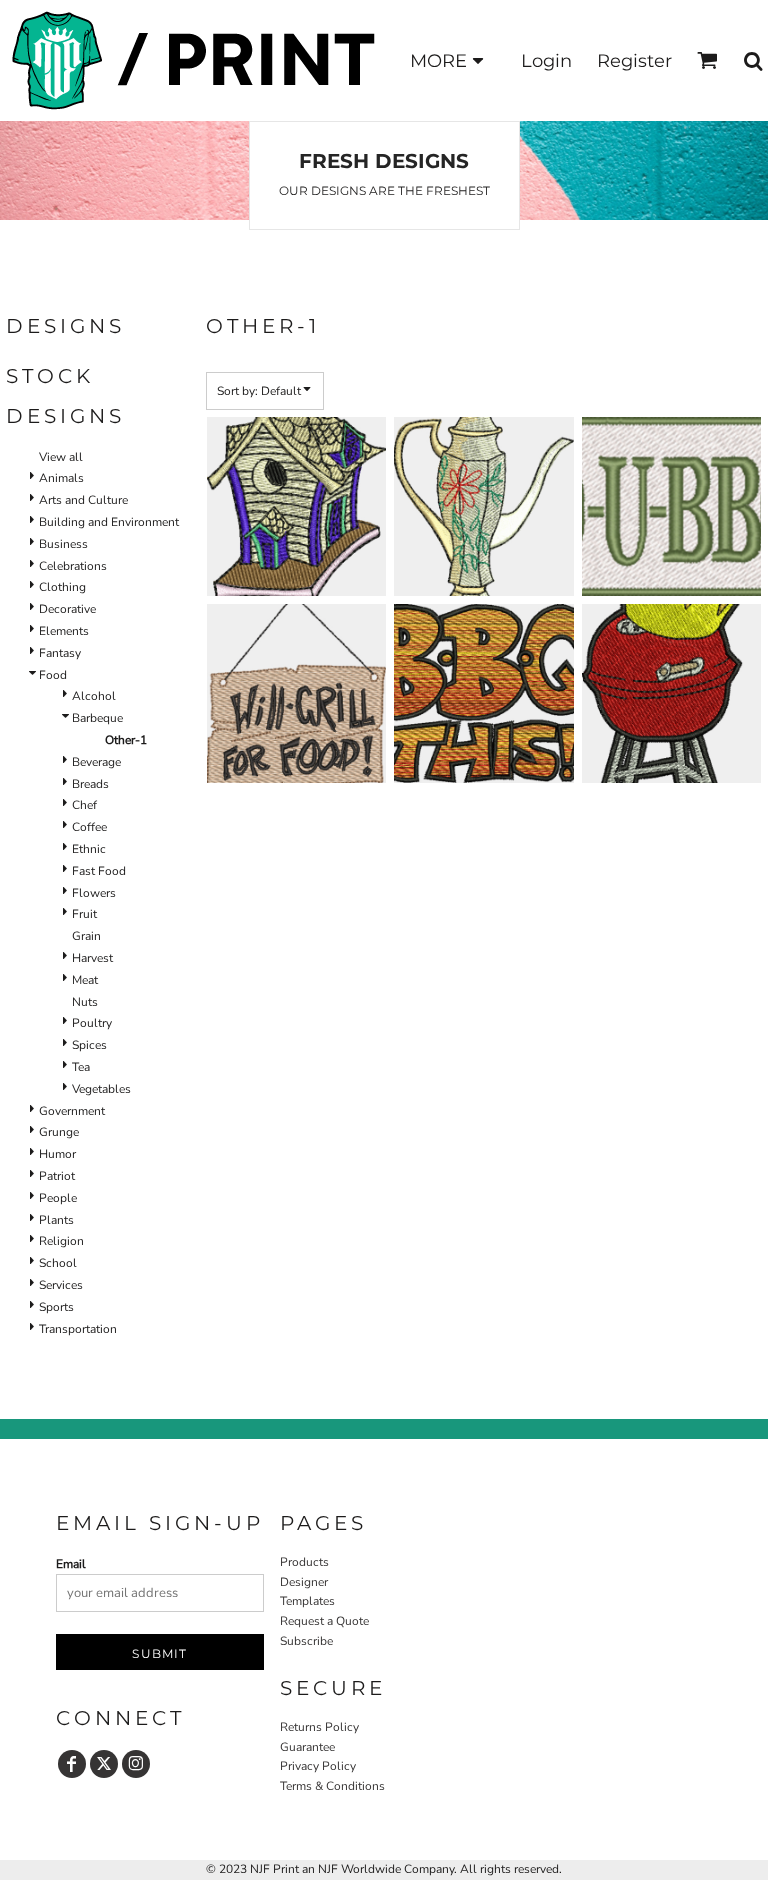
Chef (84, 805)
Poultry (92, 1023)
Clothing (62, 587)
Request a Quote (324, 1621)
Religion (61, 1241)
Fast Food (99, 871)
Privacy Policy (318, 1766)
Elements (64, 631)
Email (71, 1564)
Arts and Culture (83, 500)
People (58, 1198)
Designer (304, 1582)
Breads (90, 784)
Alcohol (94, 696)
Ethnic (89, 849)
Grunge (59, 1132)
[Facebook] (72, 1764)
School (58, 1263)
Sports (56, 1307)
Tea (81, 1067)
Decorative (67, 609)
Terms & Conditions (332, 1786)
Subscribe (306, 1641)
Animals (61, 478)
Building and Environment (109, 522)
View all (61, 457)
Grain (86, 936)
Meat (85, 980)
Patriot (57, 1176)
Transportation (78, 1329)
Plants (56, 1220)
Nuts (85, 1002)
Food (53, 675)
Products (304, 1562)
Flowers (94, 893)
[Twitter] (104, 1764)
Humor (57, 1154)
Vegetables (101, 1089)
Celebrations (73, 566)
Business (63, 544)
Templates (307, 1601)
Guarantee (307, 1747)
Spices (89, 1045)
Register (634, 61)
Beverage (96, 762)
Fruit (84, 914)
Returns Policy (319, 1727)
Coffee (89, 827)
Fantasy (60, 653)
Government (72, 1111)
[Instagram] (136, 1764)
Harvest (92, 958)
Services (61, 1285)
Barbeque (97, 718)
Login (546, 61)
